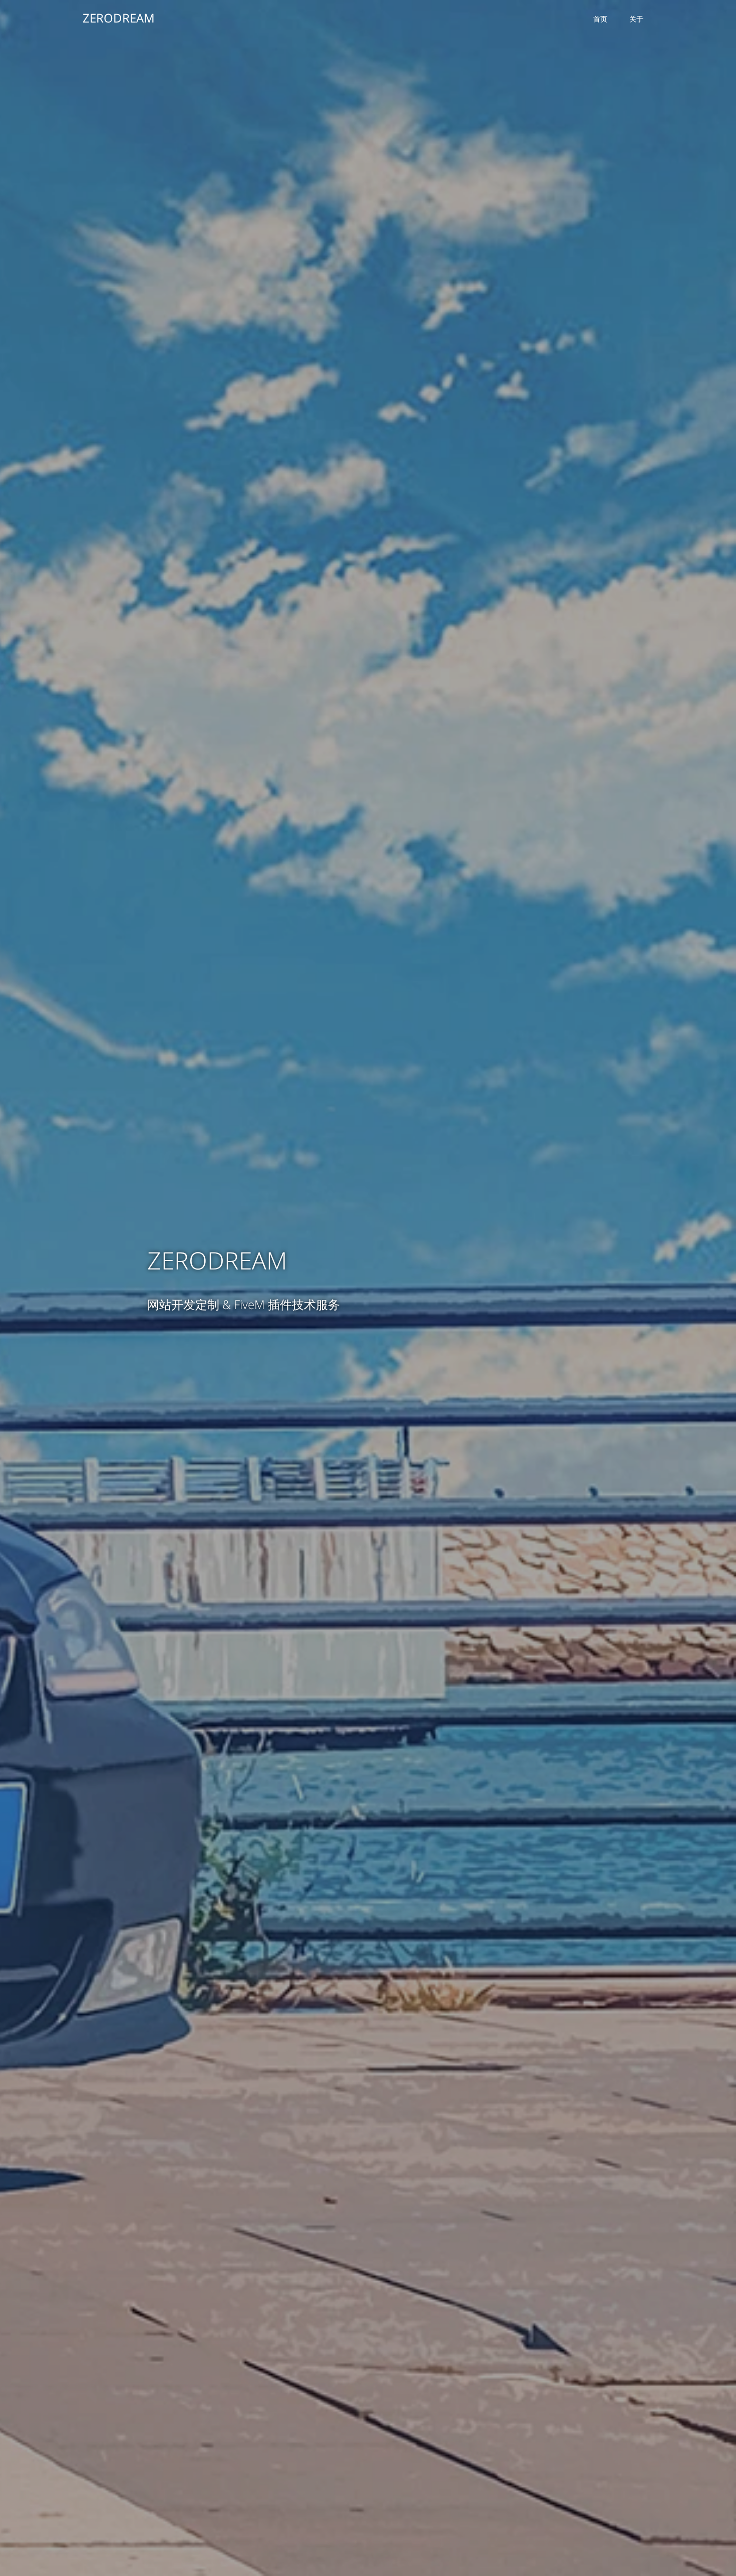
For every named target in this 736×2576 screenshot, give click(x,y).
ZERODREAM (119, 18)
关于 (636, 19)
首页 (600, 19)
